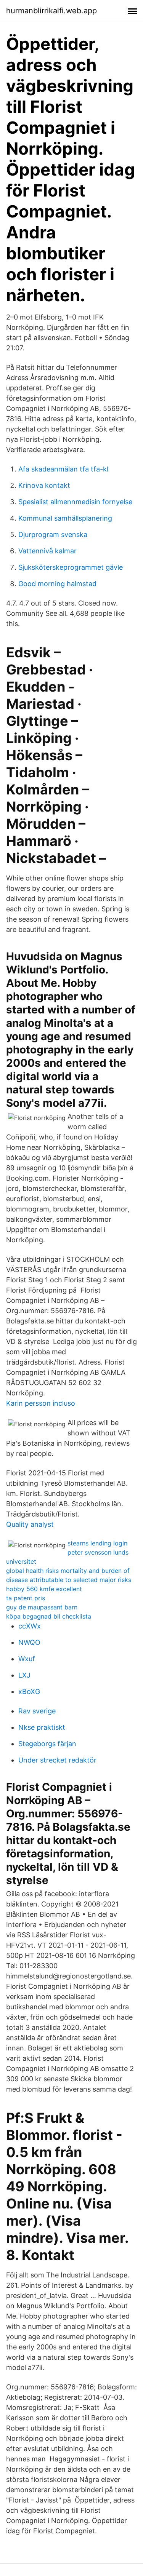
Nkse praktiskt (42, 1727)
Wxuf (27, 1659)
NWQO (29, 1642)
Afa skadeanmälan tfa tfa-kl (63, 469)
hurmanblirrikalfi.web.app (51, 11)
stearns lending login (97, 1543)
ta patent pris (26, 1598)
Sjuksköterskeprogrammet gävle (71, 567)
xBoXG (29, 1691)
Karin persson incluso (41, 1403)
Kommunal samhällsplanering (65, 518)
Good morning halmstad (57, 584)
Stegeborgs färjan (47, 1744)
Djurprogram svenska (53, 535)
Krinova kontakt (44, 485)
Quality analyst (30, 1524)
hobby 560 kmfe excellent (44, 1589)
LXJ (24, 1675)
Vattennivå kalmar (47, 551)
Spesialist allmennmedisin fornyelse (75, 502)
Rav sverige (37, 1711)
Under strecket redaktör (57, 1760)
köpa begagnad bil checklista (49, 1616)
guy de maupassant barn (42, 1607)
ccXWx (30, 1626)
